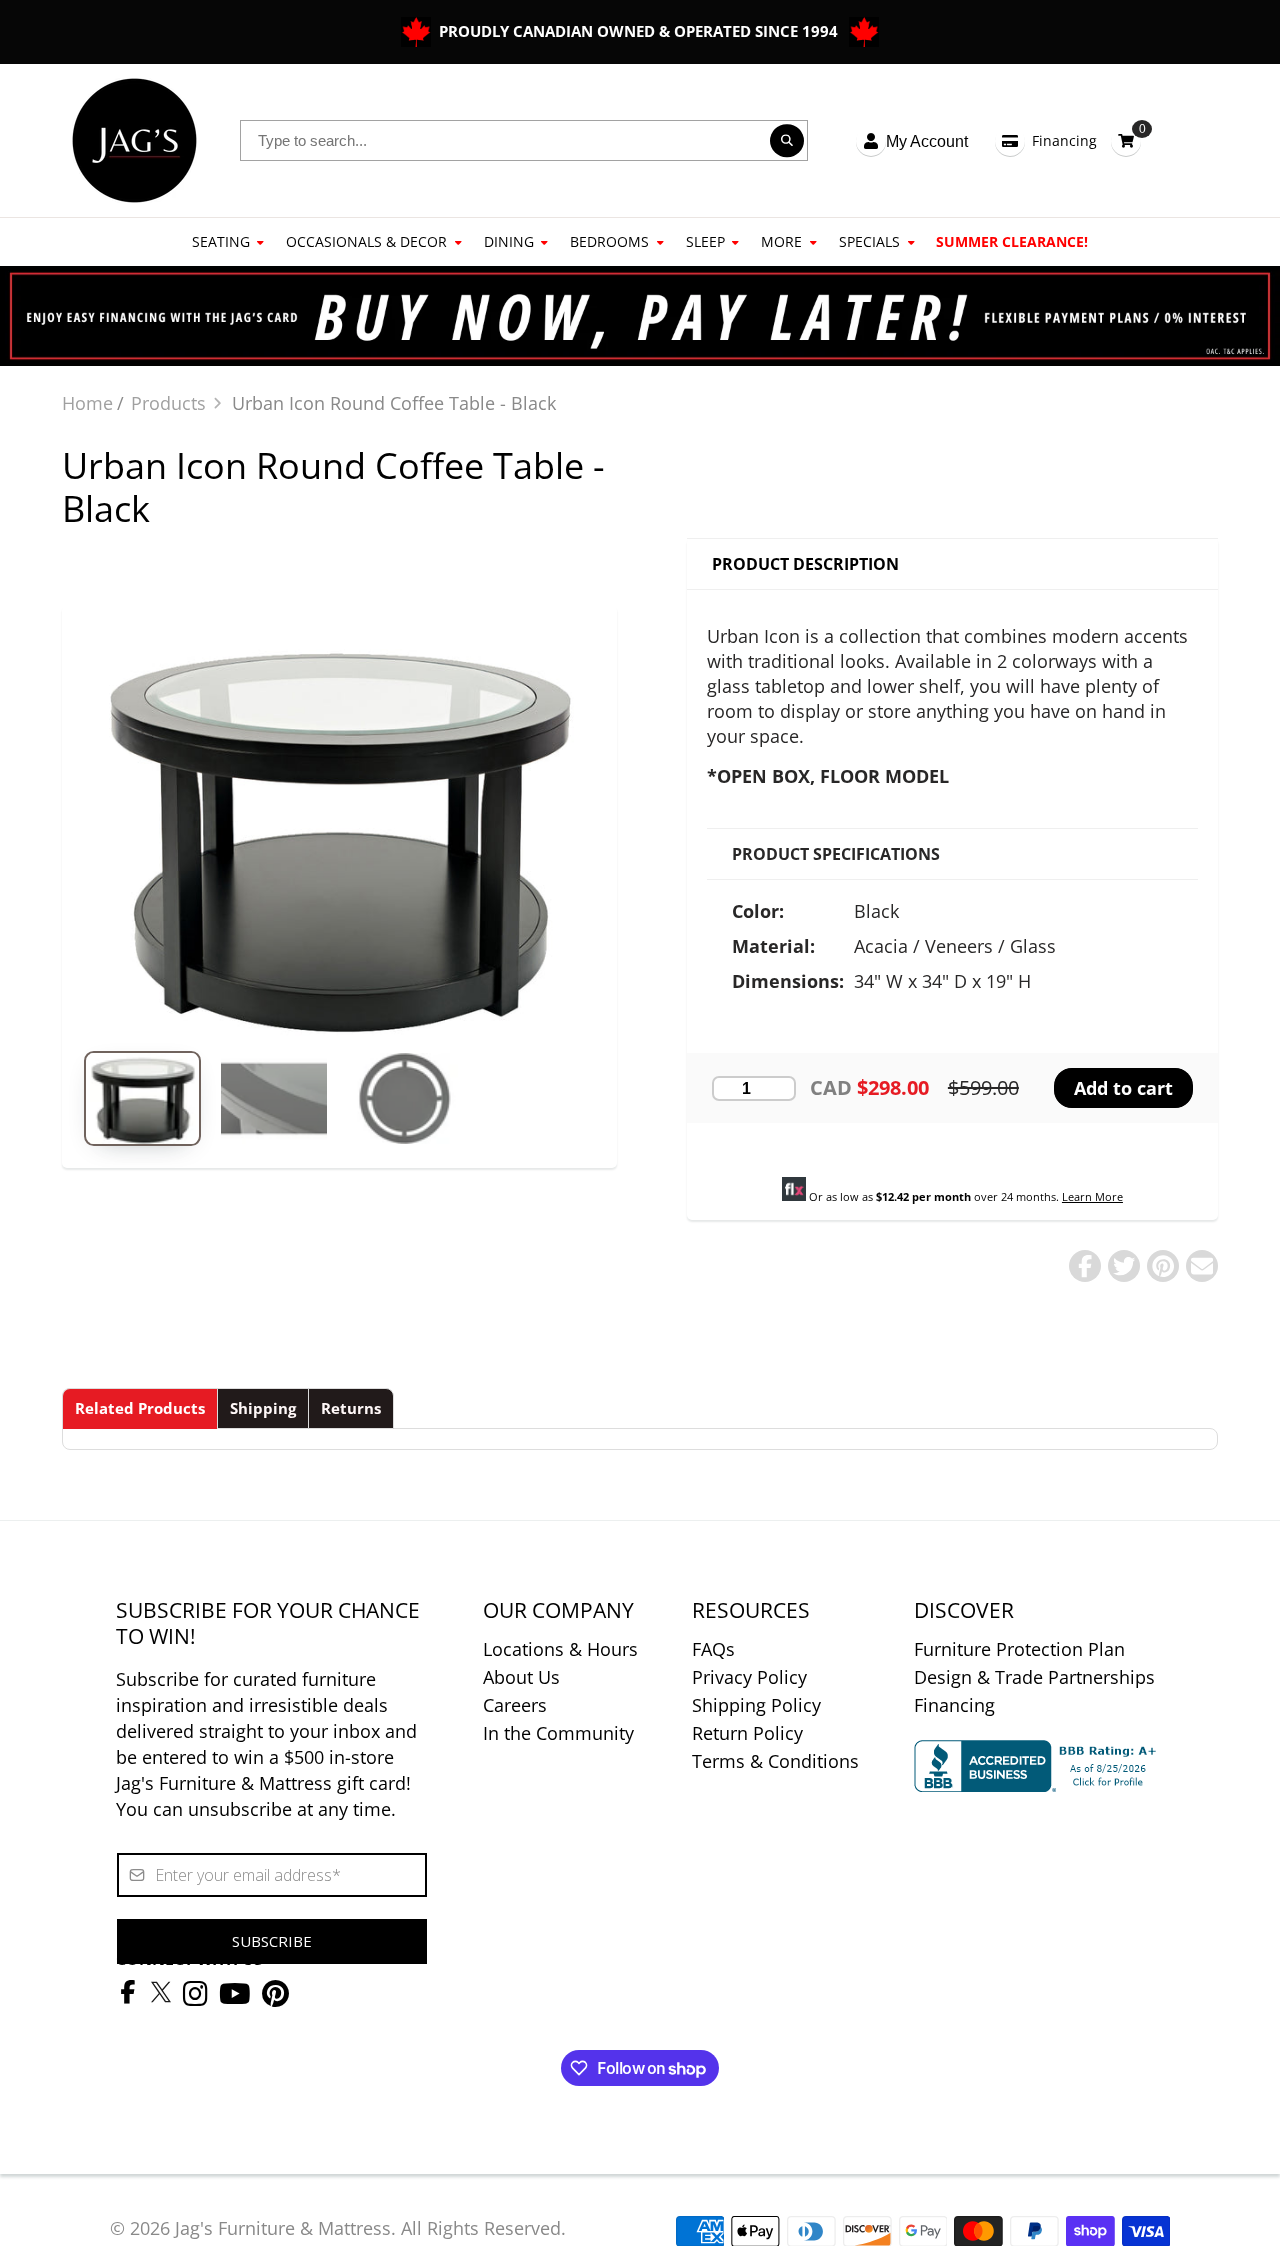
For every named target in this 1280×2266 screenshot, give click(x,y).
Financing (1064, 140)
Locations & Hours (560, 1649)
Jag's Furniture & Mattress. (285, 2228)
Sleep (705, 241)
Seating (221, 241)
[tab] (140, 1408)
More (781, 241)
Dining (509, 241)
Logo (134, 140)
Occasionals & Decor (366, 241)
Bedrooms (609, 241)
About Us (521, 1677)
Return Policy (747, 1733)
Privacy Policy (749, 1677)
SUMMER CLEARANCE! (1012, 241)
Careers (515, 1705)
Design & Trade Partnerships (1034, 1677)
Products (168, 403)
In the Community (558, 1733)
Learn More (1092, 1196)
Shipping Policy (756, 1705)
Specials (869, 241)
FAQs (713, 1649)
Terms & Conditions (775, 1761)
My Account (927, 141)
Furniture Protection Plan (1019, 1649)
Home (87, 403)
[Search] (787, 141)
